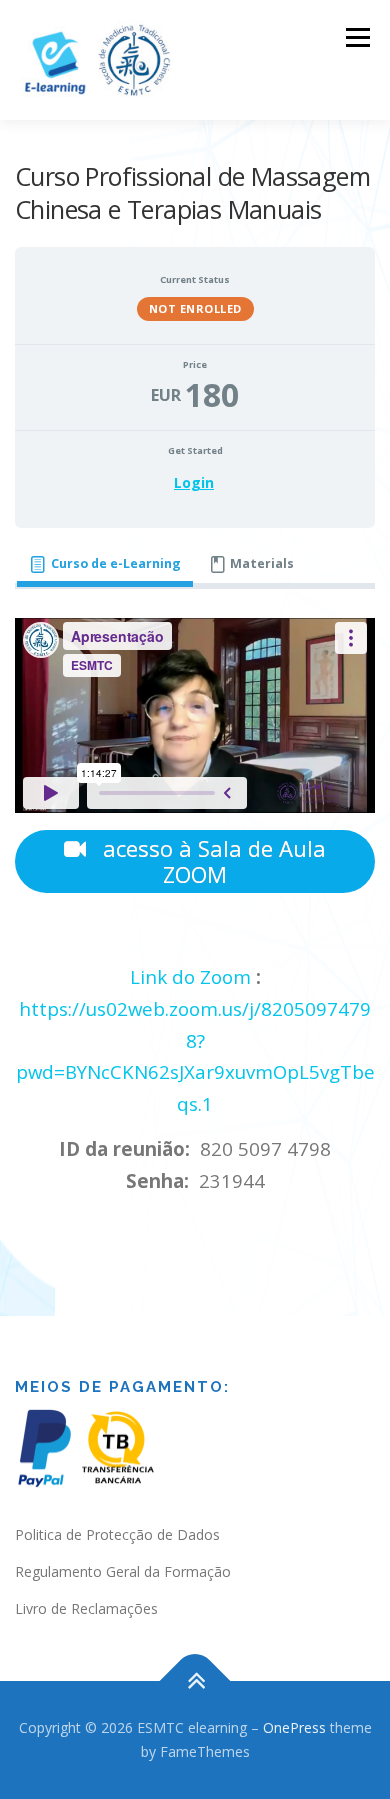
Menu (356, 37)
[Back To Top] (195, 1681)
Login (194, 482)
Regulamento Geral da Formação (123, 1571)
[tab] (105, 564)
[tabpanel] (195, 911)
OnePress (294, 1727)
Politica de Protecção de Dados (117, 1534)
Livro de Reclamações (86, 1608)
